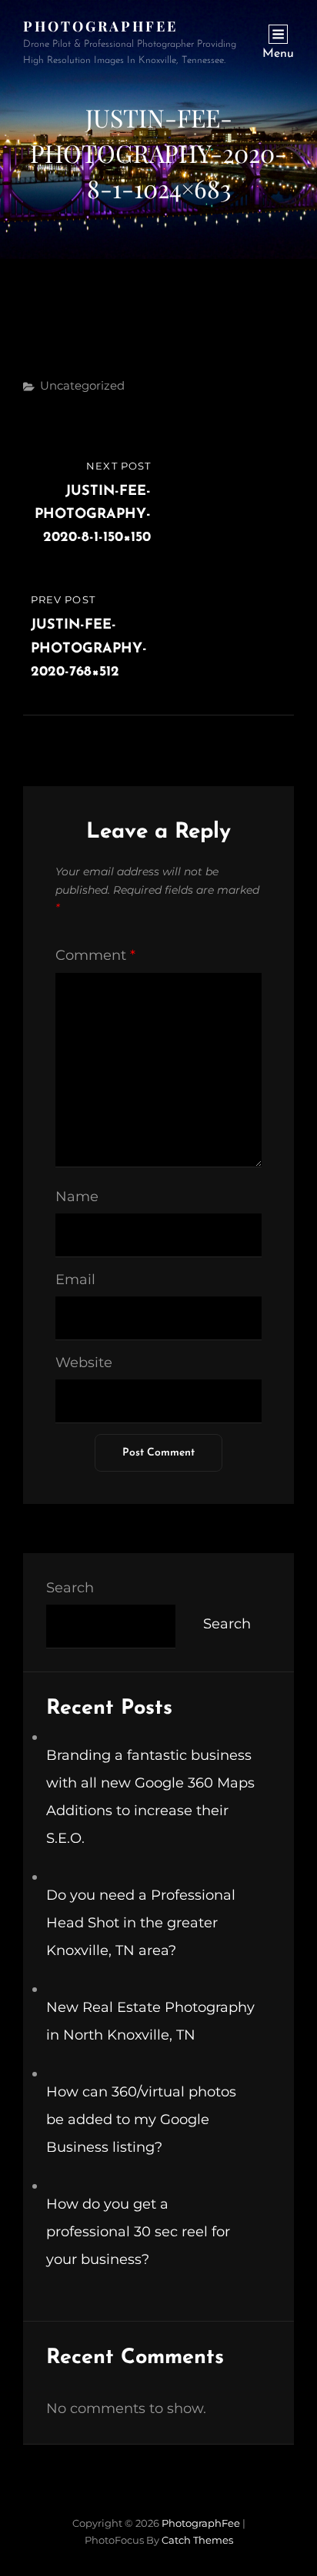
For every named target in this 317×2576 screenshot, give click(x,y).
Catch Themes (197, 2540)
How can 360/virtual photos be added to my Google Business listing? (141, 2120)
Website (84, 1363)
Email (75, 1280)
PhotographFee (100, 26)
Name (77, 1197)
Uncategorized (82, 385)
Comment (95, 955)
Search (70, 1588)
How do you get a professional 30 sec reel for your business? (138, 2232)
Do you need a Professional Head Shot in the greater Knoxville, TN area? (141, 1923)
